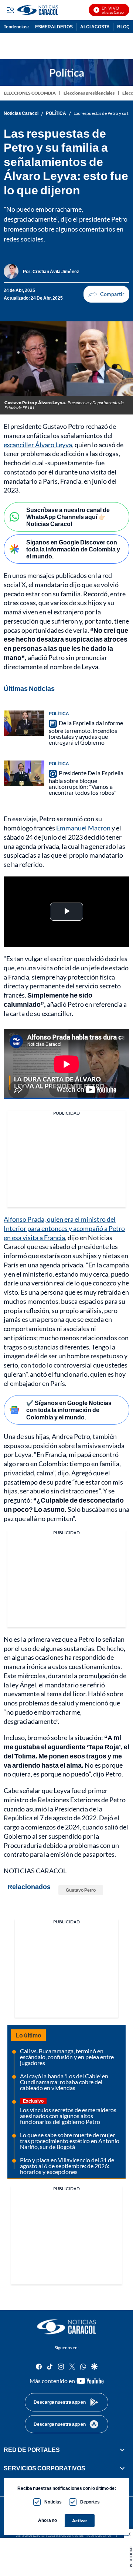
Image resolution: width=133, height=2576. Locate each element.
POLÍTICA (56, 113)
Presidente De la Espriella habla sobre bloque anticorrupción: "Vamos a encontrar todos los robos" (86, 783)
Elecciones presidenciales (89, 93)
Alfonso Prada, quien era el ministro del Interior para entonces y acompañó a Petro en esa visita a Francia (64, 1228)
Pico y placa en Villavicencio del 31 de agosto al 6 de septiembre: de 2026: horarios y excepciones (67, 2166)
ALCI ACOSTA (95, 27)
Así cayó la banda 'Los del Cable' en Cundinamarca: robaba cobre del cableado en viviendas (64, 2082)
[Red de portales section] (122, 2450)
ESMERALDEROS (54, 27)
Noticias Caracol (21, 113)
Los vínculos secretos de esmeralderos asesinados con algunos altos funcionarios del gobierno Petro (68, 2116)
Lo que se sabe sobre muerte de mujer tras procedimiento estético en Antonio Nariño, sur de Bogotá (70, 2141)
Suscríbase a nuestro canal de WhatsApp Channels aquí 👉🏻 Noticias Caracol (68, 517)
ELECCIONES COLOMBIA (30, 93)
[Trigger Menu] (10, 10)
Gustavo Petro (81, 1890)
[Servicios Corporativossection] (122, 2469)
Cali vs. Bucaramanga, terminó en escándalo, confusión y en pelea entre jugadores (67, 2057)
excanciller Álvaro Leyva (38, 445)
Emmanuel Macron (83, 828)
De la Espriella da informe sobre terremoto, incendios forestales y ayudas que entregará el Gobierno (86, 733)
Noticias (53, 2502)
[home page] (66, 2327)
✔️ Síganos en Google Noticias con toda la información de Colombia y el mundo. (69, 1410)
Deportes (90, 2502)
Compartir (106, 294)
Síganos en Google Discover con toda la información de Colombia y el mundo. (73, 549)
